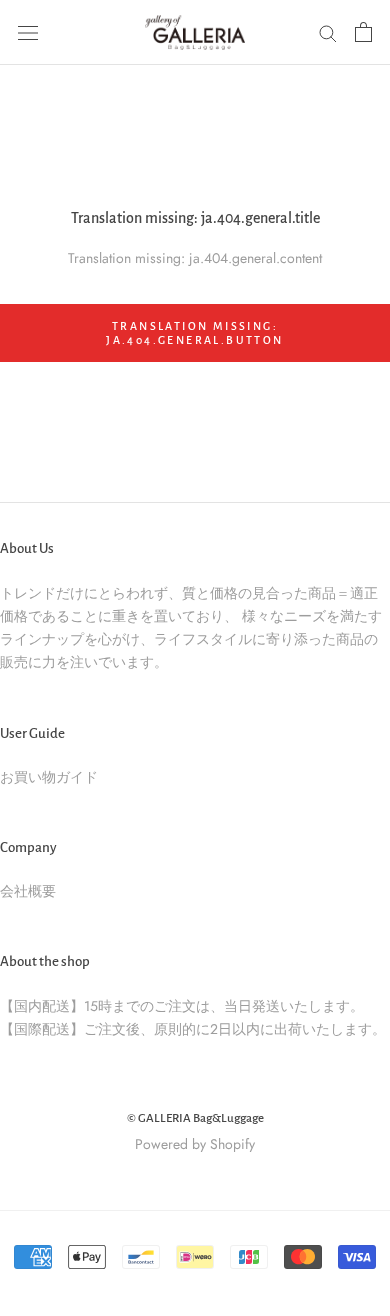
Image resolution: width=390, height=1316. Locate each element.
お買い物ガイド (49, 777)
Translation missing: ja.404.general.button (194, 333)
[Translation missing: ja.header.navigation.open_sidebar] (28, 32)
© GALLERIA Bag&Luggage (195, 1118)
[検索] (328, 32)
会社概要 (28, 891)
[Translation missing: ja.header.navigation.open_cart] (363, 32)
